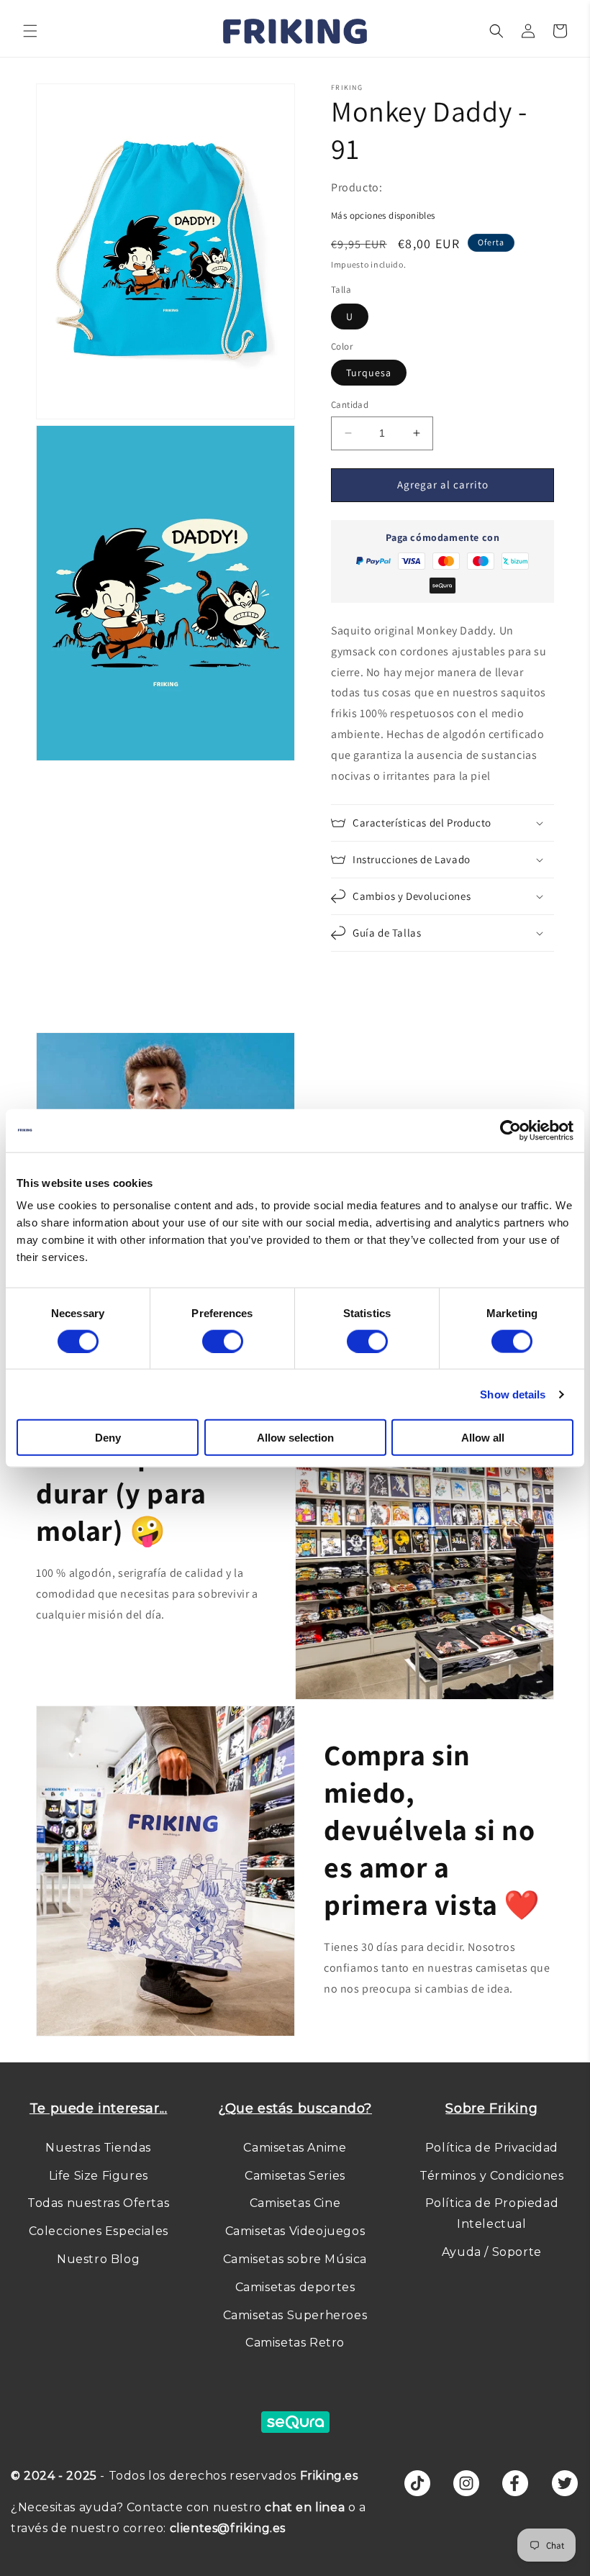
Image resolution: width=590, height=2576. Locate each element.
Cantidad (350, 405)
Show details (513, 1394)
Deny (108, 1438)
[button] (30, 31)
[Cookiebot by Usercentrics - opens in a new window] (510, 1130)
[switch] (223, 1341)
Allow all (483, 1438)
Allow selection (295, 1438)
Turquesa (369, 373)
